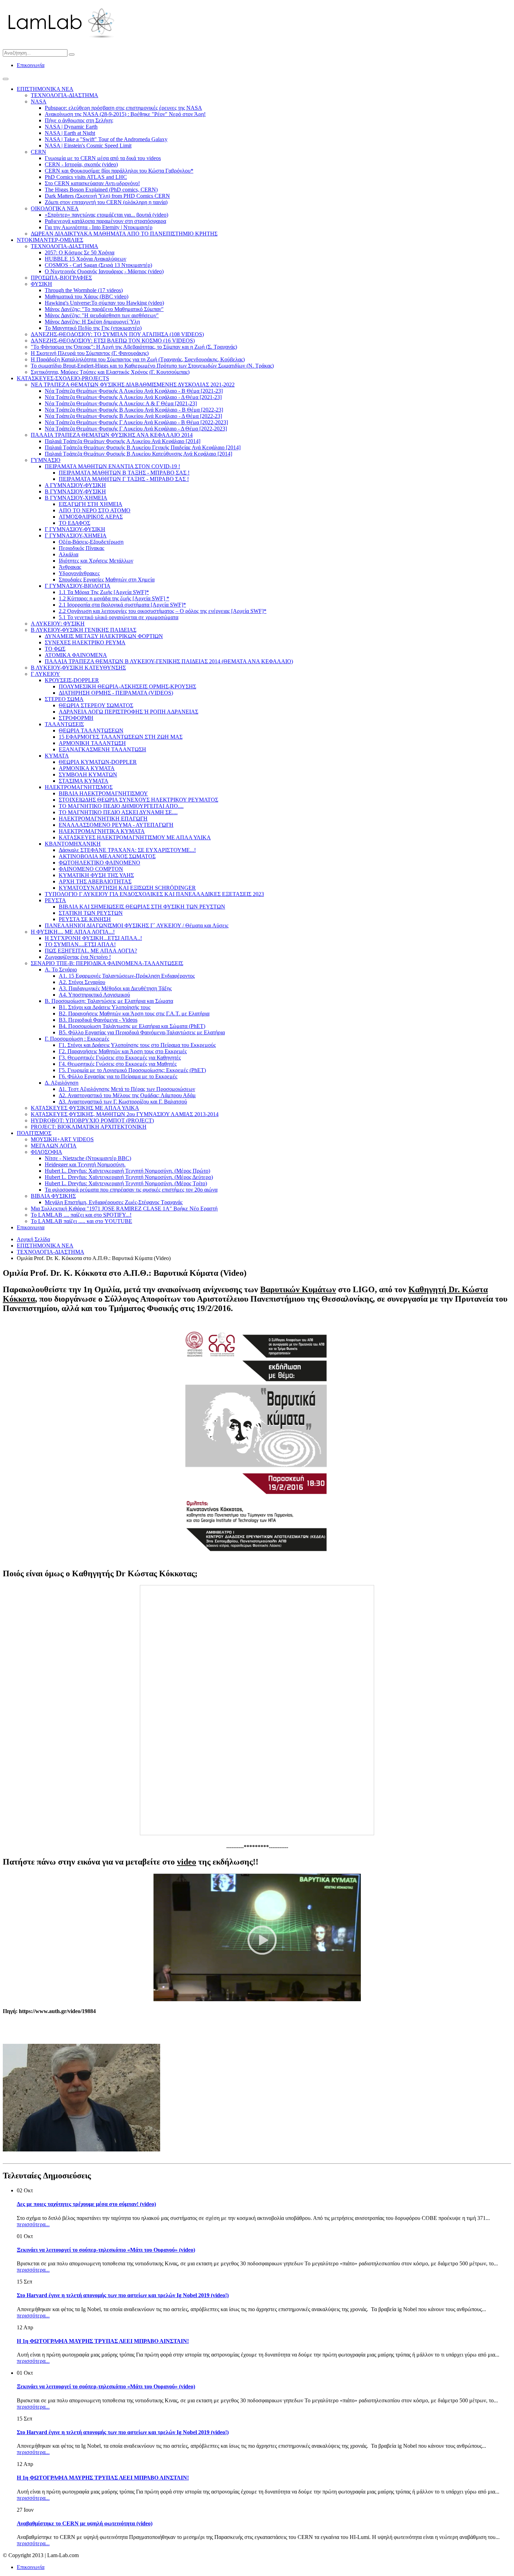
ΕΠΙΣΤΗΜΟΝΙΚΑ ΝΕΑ (45, 89)
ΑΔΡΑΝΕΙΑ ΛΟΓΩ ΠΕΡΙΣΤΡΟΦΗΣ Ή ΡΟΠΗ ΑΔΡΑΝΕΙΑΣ (128, 712)
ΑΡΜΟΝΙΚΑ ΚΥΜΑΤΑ (87, 768)
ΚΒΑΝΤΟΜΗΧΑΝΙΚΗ (73, 844)
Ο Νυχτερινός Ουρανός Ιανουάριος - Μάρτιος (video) (104, 271)
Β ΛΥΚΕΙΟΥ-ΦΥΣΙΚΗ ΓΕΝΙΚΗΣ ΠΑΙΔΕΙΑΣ (84, 630)
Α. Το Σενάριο (61, 969)
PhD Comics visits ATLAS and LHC (86, 177)
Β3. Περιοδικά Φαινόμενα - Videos (98, 1020)
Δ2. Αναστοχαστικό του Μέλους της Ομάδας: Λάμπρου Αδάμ (127, 1095)
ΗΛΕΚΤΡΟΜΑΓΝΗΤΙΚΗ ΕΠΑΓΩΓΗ (103, 819)
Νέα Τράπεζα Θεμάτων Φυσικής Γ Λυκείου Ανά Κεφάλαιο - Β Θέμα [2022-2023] (136, 422)
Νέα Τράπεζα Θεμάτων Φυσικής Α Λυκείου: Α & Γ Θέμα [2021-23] (121, 403)
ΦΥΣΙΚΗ (41, 284)
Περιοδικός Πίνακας (81, 548)
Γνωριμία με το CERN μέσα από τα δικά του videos (103, 158)
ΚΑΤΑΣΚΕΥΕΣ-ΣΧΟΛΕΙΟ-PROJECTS (63, 378)
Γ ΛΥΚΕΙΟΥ (45, 674)
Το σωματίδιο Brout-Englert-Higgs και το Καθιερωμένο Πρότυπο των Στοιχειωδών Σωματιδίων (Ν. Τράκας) (152, 366)
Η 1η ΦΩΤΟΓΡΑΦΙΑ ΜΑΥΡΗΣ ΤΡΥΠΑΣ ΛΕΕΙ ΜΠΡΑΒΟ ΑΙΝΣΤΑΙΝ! (103, 2341)
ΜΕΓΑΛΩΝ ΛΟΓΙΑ (54, 1146)
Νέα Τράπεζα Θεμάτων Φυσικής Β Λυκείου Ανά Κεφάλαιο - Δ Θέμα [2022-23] (133, 416)
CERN (38, 152)
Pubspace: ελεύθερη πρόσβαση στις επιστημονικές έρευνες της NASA (123, 108)
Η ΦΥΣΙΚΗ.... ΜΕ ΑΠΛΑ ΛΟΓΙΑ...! (73, 932)
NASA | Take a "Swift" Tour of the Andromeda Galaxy (106, 139)
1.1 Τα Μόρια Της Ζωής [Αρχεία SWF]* (104, 592)
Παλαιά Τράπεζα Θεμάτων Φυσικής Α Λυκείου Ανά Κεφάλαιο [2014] (123, 441)
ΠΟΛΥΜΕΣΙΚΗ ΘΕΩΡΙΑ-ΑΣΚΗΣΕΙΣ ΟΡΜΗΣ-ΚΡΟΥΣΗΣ (127, 686)
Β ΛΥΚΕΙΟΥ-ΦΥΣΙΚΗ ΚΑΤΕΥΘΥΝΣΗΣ (78, 668)
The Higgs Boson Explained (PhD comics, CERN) (101, 190)
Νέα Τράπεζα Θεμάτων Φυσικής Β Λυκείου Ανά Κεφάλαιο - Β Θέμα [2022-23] (134, 410)
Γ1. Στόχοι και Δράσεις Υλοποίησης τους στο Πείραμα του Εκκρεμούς (137, 1045)
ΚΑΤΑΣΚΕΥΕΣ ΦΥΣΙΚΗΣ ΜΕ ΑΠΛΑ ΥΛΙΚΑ (85, 1108)
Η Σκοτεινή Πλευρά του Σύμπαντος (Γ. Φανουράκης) (90, 353)
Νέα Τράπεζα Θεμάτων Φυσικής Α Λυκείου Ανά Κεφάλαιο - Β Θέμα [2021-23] (134, 391)
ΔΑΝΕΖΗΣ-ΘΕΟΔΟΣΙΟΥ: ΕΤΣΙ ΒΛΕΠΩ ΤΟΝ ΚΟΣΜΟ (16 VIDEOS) (113, 341)
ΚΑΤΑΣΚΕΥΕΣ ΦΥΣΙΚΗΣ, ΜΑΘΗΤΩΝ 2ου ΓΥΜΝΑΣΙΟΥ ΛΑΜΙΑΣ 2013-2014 (125, 1114)
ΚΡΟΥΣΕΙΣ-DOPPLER (72, 680)
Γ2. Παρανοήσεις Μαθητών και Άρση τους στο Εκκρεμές (123, 1051)
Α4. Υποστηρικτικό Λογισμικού (94, 995)
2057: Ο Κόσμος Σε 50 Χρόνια (80, 252)
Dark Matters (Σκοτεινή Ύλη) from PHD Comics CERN (107, 196)
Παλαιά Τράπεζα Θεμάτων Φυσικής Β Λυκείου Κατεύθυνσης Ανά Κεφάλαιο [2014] (138, 454)
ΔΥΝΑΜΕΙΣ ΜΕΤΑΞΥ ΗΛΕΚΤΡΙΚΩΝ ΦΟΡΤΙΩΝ (104, 636)
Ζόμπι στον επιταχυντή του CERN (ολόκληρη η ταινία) (106, 202)
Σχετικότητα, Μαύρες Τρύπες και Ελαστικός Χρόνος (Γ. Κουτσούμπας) (110, 372)
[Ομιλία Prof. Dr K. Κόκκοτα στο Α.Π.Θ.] (257, 1999)
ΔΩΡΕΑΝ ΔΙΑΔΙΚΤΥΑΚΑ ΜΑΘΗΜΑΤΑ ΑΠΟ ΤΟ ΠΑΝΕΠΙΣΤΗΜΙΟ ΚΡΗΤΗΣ (124, 234)
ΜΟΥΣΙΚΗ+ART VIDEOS (62, 1139)
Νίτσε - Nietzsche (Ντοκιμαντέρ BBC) (88, 1158)
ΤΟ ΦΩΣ (55, 649)
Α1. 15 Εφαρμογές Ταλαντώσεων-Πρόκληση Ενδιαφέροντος (127, 976)
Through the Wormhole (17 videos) (84, 290)
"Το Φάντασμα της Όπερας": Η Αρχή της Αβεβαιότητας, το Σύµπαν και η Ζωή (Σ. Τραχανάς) (134, 347)
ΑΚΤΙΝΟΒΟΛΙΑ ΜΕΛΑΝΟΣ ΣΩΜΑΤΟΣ (107, 856)
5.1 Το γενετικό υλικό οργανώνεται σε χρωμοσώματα (119, 617)
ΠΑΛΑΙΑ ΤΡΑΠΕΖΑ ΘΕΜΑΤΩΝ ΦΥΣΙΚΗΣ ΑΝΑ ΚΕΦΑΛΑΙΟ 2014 (112, 435)
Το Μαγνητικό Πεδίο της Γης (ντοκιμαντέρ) (93, 328)
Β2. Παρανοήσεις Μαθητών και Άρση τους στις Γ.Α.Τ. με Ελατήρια (134, 1014)
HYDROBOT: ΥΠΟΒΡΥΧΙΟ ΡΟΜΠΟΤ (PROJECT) (92, 1120)
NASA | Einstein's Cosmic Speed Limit (88, 146)
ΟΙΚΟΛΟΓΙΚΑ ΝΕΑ (55, 208)
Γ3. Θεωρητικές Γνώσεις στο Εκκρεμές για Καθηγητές (120, 1058)
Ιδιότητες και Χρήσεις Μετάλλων (96, 561)
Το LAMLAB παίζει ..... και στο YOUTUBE (81, 1221)
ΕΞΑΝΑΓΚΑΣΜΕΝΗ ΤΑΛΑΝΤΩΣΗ (102, 749)
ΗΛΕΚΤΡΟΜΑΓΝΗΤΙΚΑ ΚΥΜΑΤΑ (102, 831)
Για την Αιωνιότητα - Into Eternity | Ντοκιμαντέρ (99, 227)
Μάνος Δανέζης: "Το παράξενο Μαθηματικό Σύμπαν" (104, 309)
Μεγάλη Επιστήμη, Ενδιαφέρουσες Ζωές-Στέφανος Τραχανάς (114, 1202)
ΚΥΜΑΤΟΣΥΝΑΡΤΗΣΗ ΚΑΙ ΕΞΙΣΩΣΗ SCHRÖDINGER (127, 888)
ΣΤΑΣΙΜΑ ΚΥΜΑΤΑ (84, 781)
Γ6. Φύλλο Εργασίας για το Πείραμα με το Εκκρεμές (118, 1076)
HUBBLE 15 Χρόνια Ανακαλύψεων (85, 259)
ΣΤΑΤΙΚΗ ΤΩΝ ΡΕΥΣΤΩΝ (91, 913)
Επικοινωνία (31, 65)
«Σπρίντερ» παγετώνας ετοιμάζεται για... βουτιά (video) (106, 215)
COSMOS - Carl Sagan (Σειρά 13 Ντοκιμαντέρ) (98, 265)
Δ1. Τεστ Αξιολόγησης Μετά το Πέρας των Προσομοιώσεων (127, 1089)
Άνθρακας (70, 567)
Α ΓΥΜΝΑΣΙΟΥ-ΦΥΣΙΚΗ (75, 485)
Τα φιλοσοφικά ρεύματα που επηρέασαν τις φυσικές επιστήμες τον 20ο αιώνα (131, 1190)
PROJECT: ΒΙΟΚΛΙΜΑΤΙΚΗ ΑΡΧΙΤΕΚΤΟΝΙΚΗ (89, 1127)
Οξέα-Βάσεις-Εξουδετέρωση (91, 542)
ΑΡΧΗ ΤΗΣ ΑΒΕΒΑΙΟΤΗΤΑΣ (95, 881)
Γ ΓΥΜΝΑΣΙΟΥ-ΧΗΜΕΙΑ (76, 536)
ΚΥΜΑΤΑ (57, 756)
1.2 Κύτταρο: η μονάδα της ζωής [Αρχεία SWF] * (114, 598)
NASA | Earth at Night (70, 133)
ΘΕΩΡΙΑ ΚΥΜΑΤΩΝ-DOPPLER (98, 762)
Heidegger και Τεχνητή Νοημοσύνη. (85, 1164)
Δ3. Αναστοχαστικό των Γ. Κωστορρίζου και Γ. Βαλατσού (123, 1102)
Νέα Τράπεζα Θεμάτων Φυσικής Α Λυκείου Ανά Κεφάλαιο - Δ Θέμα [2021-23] (133, 397)
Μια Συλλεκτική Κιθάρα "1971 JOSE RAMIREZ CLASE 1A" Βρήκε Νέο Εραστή (124, 1209)
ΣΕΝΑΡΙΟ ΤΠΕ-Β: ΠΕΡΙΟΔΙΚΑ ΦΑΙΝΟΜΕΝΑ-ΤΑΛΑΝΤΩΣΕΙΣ (107, 963)
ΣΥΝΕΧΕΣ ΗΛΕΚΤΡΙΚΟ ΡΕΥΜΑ (85, 642)
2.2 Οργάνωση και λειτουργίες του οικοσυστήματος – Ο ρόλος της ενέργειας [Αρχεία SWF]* (163, 611)
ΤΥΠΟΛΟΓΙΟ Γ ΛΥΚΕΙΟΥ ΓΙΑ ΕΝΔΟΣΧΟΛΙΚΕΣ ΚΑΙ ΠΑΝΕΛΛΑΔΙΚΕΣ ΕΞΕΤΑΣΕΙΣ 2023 (154, 894)
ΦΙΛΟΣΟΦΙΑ (47, 1152)
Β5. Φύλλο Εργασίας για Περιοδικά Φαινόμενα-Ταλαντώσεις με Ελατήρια (142, 1032)
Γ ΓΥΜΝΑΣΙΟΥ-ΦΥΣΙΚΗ (75, 529)
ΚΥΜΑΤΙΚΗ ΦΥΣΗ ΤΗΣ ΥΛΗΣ (96, 875)
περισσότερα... (33, 2224)
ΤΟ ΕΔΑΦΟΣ (74, 523)
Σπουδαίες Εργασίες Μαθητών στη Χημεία (107, 580)
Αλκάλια (69, 554)
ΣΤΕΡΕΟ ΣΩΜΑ (64, 699)
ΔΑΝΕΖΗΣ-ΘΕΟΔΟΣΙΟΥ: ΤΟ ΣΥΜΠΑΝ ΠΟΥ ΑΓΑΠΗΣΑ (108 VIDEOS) (117, 334)
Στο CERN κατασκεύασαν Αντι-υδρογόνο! (92, 183)
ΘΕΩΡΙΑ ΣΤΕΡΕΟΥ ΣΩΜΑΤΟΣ (96, 705)
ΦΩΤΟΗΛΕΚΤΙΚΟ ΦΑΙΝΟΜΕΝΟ (99, 863)
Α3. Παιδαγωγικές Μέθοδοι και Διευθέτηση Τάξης (115, 988)
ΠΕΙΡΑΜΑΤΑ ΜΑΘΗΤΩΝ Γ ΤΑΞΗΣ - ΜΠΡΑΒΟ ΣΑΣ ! (124, 479)
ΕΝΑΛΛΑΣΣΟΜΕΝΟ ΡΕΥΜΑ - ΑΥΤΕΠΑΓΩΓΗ (116, 825)
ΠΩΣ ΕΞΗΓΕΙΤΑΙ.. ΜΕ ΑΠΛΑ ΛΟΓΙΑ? (91, 951)
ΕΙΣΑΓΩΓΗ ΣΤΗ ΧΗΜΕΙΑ (91, 504)
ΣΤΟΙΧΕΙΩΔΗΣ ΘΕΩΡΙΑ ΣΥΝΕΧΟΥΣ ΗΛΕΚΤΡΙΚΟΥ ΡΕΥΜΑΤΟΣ (138, 800)
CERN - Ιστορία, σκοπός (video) (81, 164)
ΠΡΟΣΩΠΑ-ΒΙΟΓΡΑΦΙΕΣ (61, 278)
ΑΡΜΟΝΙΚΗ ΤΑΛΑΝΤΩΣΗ (92, 743)
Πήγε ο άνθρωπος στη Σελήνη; (79, 120)
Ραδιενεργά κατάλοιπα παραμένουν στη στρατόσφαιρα (105, 221)
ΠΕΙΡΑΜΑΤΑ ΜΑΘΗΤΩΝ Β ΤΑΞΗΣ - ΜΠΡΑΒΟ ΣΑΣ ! (124, 473)
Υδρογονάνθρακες (79, 573)
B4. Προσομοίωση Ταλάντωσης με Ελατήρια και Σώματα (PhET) (132, 1026)
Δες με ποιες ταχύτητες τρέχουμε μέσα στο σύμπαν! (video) (86, 2204)
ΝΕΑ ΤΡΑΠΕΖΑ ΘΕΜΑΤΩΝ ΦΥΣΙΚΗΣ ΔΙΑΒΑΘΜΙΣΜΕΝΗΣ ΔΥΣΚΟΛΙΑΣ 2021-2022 (133, 385)
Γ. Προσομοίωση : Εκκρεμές (77, 1039)
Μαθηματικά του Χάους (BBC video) (87, 296)
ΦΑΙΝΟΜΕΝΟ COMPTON (91, 869)
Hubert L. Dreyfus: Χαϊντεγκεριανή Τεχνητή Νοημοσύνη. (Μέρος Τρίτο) (126, 1183)
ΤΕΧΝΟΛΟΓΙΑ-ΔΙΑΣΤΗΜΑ (65, 95)
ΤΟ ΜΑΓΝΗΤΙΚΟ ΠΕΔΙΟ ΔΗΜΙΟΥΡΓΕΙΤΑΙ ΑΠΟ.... (121, 806)
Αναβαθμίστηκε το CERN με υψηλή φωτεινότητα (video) (85, 2523)
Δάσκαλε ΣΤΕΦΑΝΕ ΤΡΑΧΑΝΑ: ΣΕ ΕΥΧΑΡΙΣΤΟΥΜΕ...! (127, 850)
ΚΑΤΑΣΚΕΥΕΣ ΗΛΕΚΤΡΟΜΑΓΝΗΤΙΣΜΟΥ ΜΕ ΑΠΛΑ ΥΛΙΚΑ (135, 837)
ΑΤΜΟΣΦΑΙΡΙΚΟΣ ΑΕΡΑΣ (91, 517)
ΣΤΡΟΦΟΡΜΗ (76, 718)
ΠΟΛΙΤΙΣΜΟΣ (34, 1133)
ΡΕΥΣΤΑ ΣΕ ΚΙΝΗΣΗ (85, 919)
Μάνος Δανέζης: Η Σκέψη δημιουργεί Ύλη (92, 322)
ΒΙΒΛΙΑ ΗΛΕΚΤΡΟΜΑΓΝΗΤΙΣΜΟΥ (103, 793)
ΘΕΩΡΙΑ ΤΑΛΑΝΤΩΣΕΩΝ (91, 730)
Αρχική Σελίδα (33, 1239)
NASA (39, 102)
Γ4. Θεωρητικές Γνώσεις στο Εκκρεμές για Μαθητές (118, 1064)
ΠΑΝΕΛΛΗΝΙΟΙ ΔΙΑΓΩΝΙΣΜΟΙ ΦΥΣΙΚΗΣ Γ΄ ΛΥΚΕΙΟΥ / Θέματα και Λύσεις (137, 925)
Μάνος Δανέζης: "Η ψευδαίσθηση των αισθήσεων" (102, 315)
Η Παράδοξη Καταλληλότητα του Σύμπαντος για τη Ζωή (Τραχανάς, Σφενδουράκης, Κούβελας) (138, 359)
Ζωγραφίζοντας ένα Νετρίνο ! (78, 957)
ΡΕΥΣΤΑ (55, 900)
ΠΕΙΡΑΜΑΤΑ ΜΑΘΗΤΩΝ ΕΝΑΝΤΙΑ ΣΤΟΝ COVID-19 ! (112, 466)
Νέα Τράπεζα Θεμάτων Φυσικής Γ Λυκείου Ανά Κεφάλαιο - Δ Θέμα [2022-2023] (136, 429)
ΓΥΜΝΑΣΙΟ (46, 460)
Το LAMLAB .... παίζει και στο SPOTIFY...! (81, 1215)
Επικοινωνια (31, 1227)
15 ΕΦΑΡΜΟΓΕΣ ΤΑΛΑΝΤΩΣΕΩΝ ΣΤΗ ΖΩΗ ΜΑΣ (121, 737)
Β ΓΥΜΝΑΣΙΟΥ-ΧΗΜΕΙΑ (76, 498)
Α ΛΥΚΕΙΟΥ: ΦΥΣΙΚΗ (58, 624)
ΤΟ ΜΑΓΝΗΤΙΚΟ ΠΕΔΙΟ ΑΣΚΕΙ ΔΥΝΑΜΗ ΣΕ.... (118, 812)
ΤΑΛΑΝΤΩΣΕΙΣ (64, 724)
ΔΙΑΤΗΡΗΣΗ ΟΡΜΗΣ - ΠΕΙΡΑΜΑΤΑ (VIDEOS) (116, 693)
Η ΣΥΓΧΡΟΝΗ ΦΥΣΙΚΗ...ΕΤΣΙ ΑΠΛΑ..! (93, 938)
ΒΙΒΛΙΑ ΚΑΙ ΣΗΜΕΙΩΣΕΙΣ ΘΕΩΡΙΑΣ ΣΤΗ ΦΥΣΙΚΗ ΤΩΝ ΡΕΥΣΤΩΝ (142, 907)
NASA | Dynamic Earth (71, 127)
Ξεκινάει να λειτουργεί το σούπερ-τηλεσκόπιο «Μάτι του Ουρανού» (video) (106, 2250)
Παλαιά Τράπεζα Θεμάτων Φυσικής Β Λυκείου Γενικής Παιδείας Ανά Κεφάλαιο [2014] (143, 447)
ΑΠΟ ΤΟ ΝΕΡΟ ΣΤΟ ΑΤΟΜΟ (95, 510)
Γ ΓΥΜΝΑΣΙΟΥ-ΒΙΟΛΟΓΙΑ (78, 586)
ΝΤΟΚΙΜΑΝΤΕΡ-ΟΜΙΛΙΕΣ (50, 240)
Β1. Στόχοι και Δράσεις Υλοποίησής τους (105, 1007)
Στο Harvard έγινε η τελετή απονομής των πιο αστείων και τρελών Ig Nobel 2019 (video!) (123, 2295)
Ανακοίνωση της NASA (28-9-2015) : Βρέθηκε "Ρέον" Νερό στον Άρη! (125, 114)
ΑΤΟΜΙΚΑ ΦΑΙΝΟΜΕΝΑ (76, 655)
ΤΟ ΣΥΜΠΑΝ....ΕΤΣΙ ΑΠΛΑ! (80, 944)
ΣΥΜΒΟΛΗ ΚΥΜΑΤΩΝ (88, 775)
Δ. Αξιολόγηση (62, 1083)
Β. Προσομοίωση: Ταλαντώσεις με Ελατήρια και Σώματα (109, 1001)
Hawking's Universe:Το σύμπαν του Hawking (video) (104, 303)
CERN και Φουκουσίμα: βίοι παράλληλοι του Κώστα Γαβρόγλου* (119, 171)
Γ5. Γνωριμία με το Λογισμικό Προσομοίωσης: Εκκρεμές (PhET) (132, 1070)
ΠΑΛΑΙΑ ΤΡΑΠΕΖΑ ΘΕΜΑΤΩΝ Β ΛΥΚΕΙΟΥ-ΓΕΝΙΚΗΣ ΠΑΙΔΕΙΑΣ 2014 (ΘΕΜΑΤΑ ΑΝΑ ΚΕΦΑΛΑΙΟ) (169, 661)
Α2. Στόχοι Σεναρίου (82, 982)
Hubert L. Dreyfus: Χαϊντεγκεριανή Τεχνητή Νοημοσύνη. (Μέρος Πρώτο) (127, 1171)
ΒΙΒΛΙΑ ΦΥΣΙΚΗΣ (53, 1196)
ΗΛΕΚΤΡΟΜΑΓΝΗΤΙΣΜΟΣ (79, 787)
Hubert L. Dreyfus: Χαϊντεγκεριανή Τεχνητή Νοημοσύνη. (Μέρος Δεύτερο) (129, 1177)
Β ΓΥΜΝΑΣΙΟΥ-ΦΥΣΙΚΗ (75, 491)
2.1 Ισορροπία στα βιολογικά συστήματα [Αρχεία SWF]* (122, 605)
